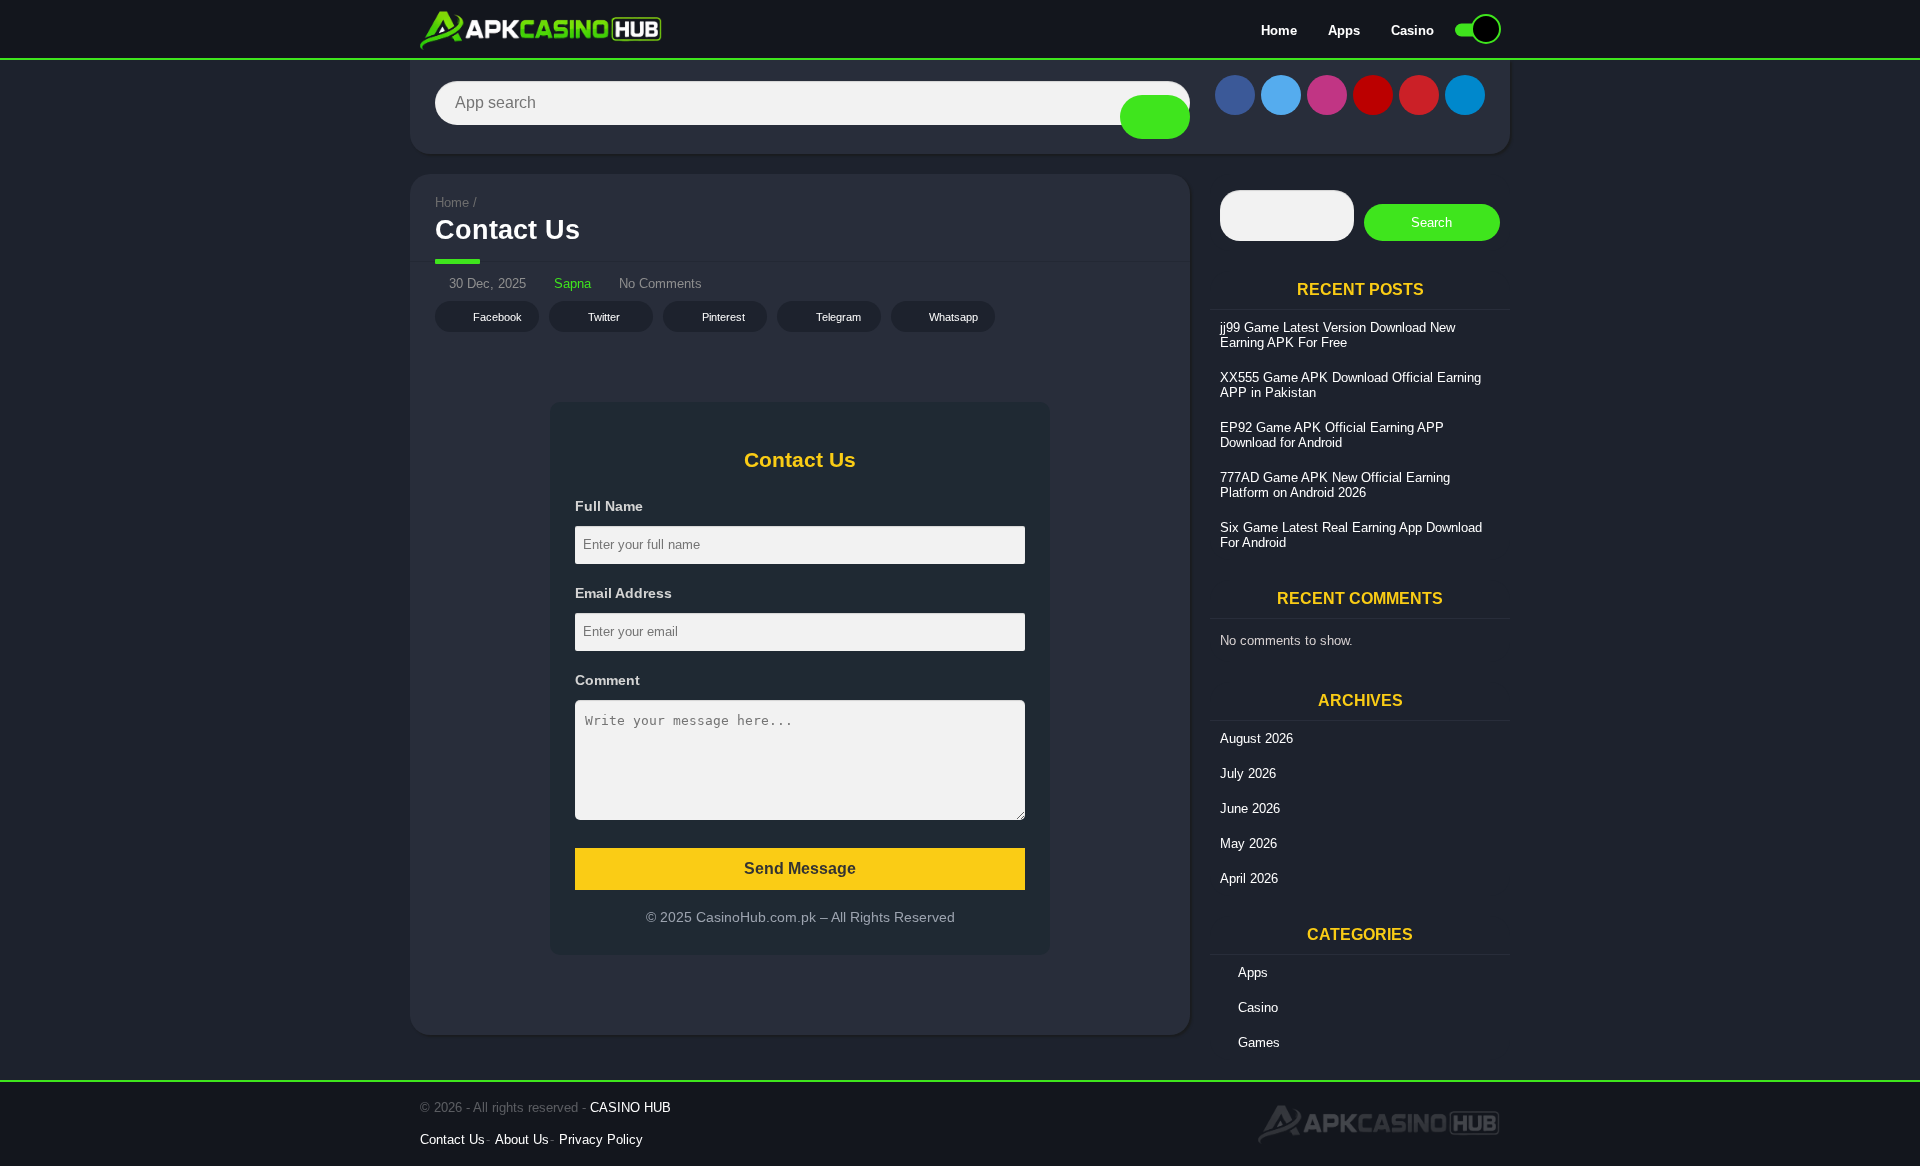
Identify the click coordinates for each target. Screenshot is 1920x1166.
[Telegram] (1465, 95)
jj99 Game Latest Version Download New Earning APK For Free (1337, 335)
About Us (522, 1139)
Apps (1344, 30)
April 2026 (1249, 878)
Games (1259, 1042)
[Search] (1155, 117)
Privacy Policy (601, 1139)
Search (1431, 222)
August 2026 (1256, 738)
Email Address (623, 593)
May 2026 (1248, 843)
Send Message (800, 868)
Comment (607, 680)
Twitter (604, 317)
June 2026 (1250, 808)
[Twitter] (1281, 95)
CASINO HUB (630, 1107)
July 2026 (1248, 773)
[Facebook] (1235, 95)
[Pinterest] (1419, 95)
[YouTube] (1373, 95)
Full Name (609, 506)
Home (1279, 30)
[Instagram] (1327, 95)
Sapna (572, 283)
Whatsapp (953, 317)
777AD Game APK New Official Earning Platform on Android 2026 (1335, 485)
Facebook (497, 317)
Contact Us (452, 1139)
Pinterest (723, 317)
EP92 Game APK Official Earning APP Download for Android (1332, 435)
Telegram (838, 317)
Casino (1412, 30)
